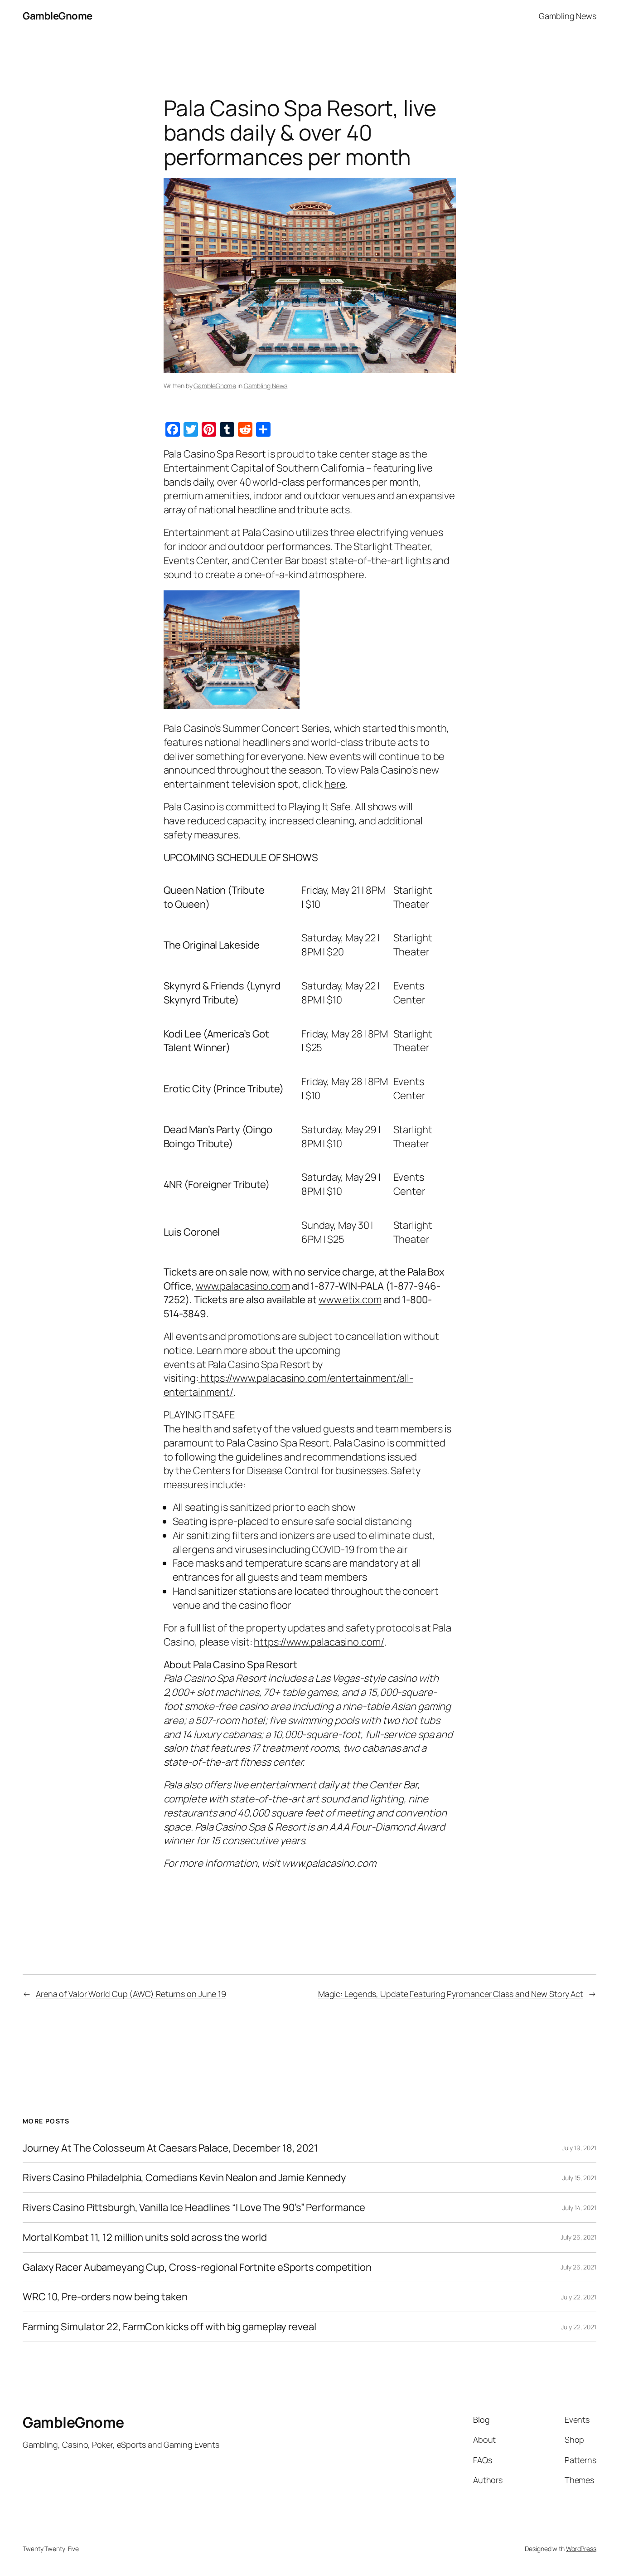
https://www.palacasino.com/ (319, 1642)
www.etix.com (350, 1300)
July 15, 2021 (579, 2178)
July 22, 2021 (579, 2297)
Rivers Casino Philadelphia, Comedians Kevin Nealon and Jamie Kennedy (184, 2178)
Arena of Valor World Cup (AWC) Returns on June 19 (131, 1994)
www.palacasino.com (243, 1286)
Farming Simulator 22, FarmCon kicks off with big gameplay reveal (169, 2327)
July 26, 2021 (578, 2237)
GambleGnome (58, 16)
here (335, 784)
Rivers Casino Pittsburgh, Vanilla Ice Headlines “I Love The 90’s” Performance (194, 2208)
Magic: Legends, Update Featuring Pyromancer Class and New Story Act (451, 1994)
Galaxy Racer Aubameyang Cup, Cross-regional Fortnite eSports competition (197, 2267)
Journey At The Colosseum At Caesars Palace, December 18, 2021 (170, 2148)
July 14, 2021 (579, 2208)
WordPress (581, 2549)
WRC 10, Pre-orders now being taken (105, 2297)
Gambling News (266, 386)
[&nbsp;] (199, 1378)
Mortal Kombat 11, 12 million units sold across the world (145, 2238)
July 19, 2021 (579, 2148)
